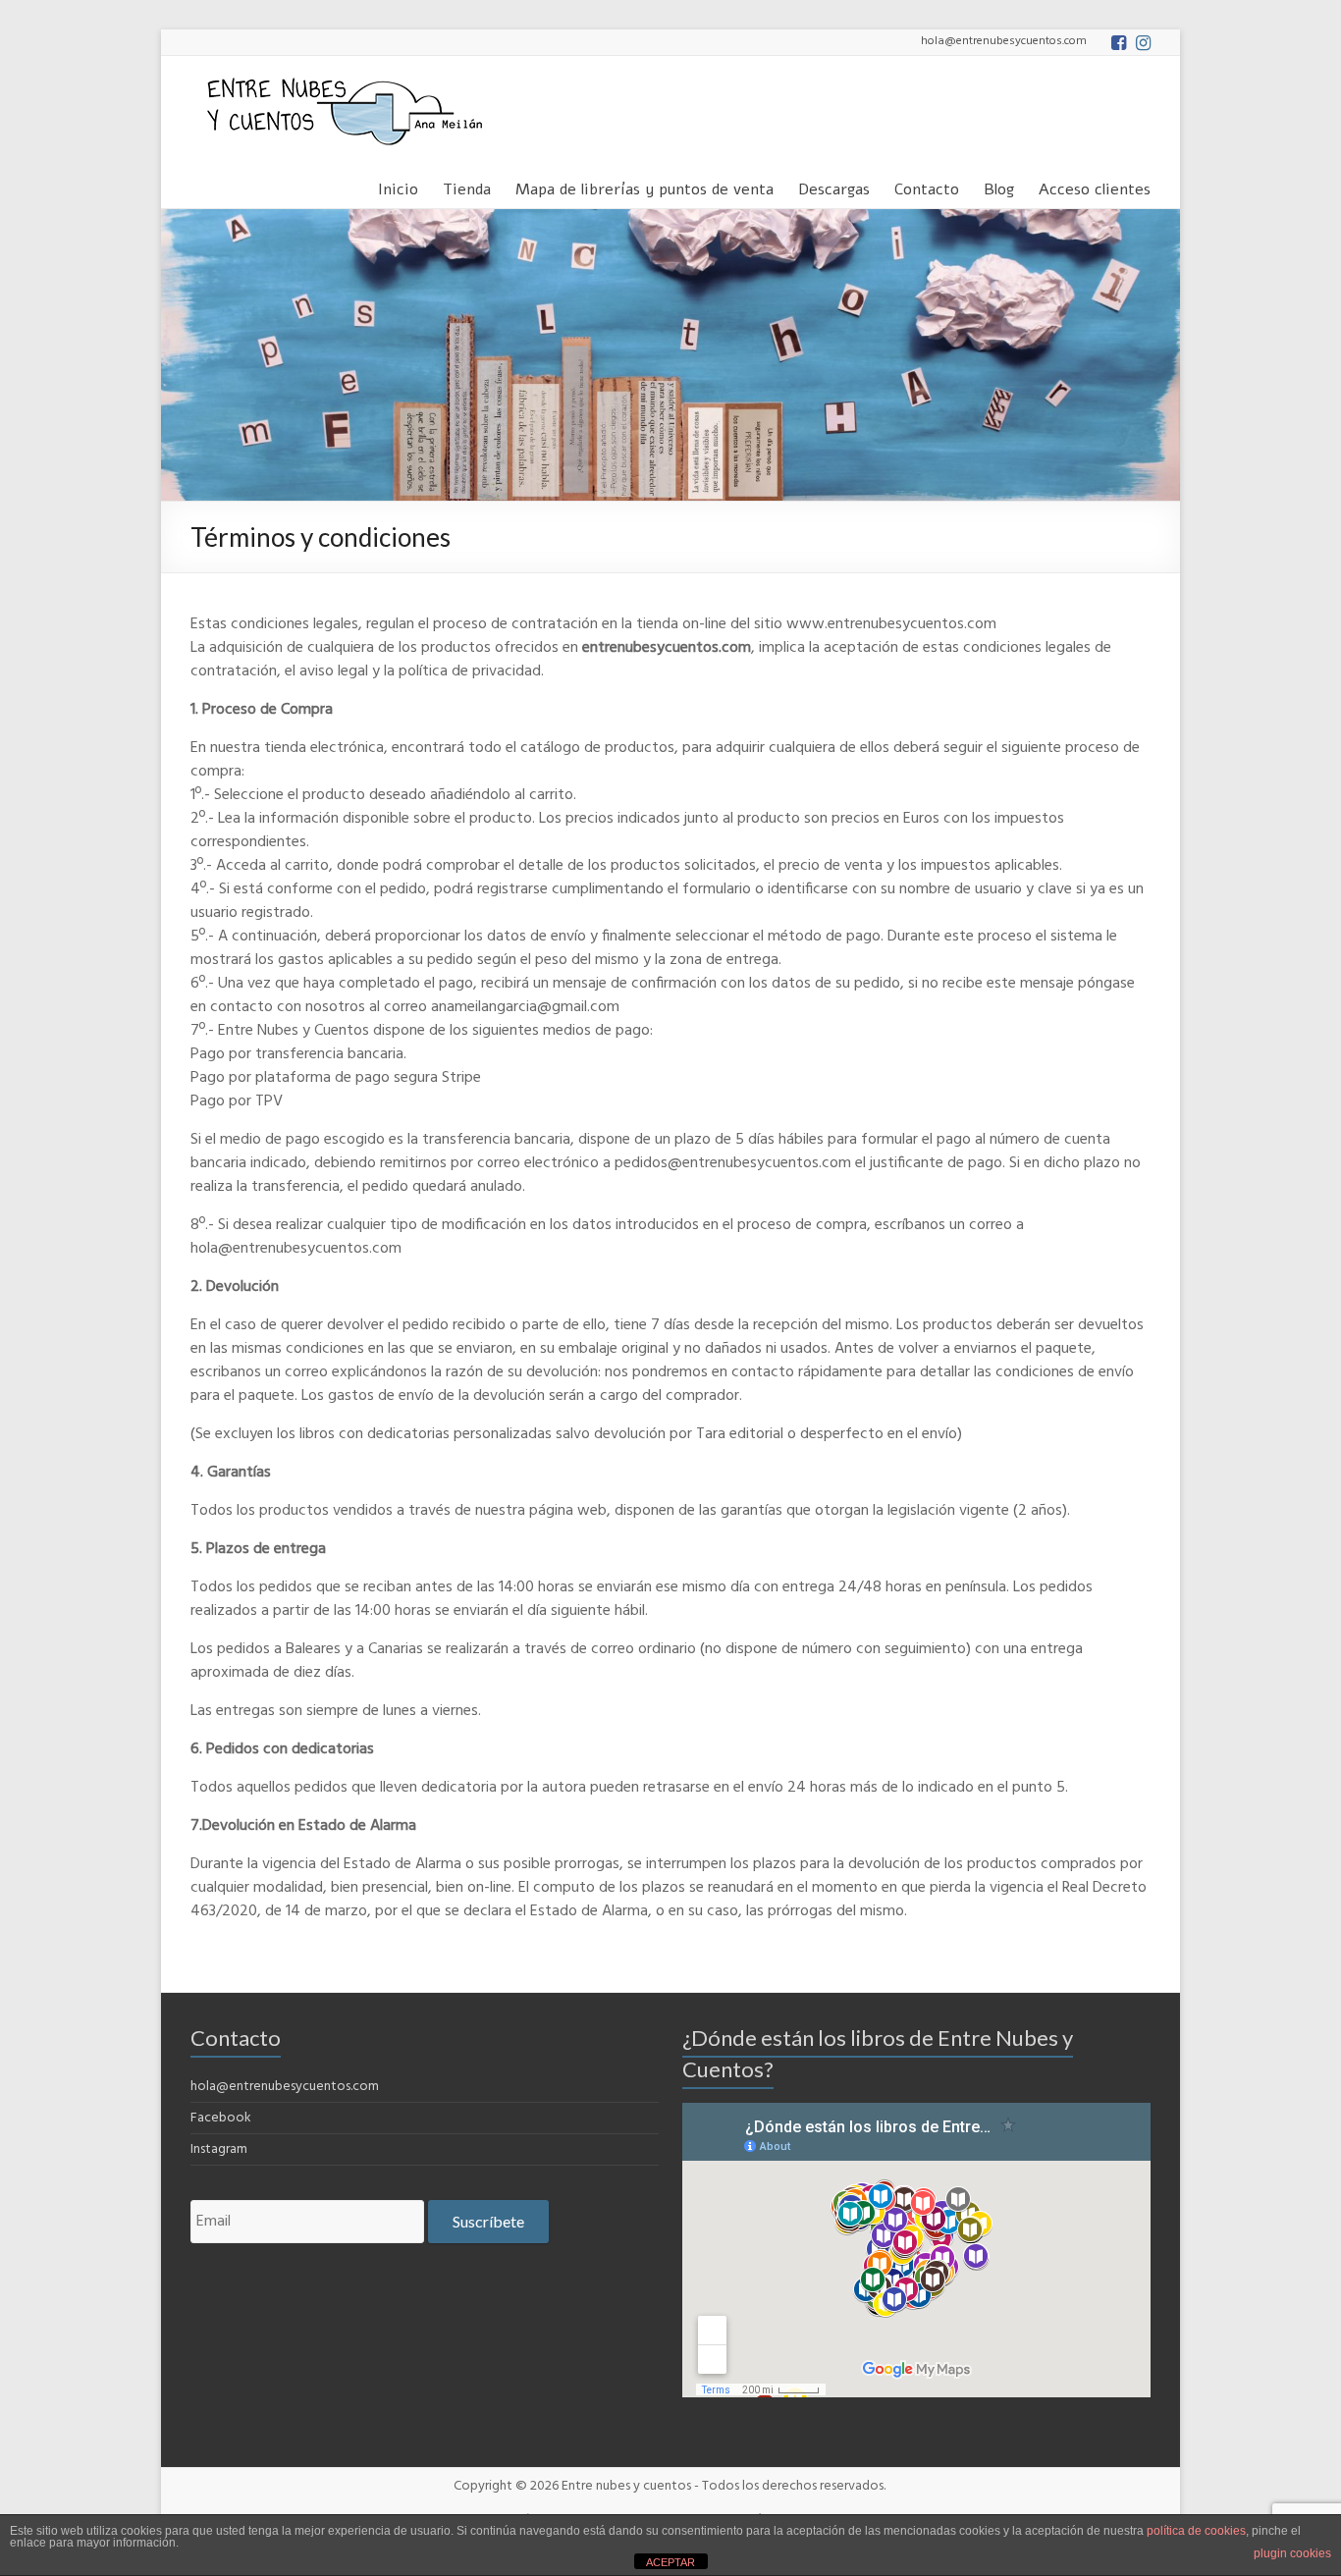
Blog (999, 186)
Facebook (221, 2118)
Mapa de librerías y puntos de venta (644, 186)
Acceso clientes (1095, 186)
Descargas (834, 186)
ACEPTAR (670, 2562)
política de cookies (1196, 2531)
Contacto (927, 186)
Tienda (467, 186)
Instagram (219, 2149)
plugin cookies (1292, 2553)
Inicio (398, 186)
